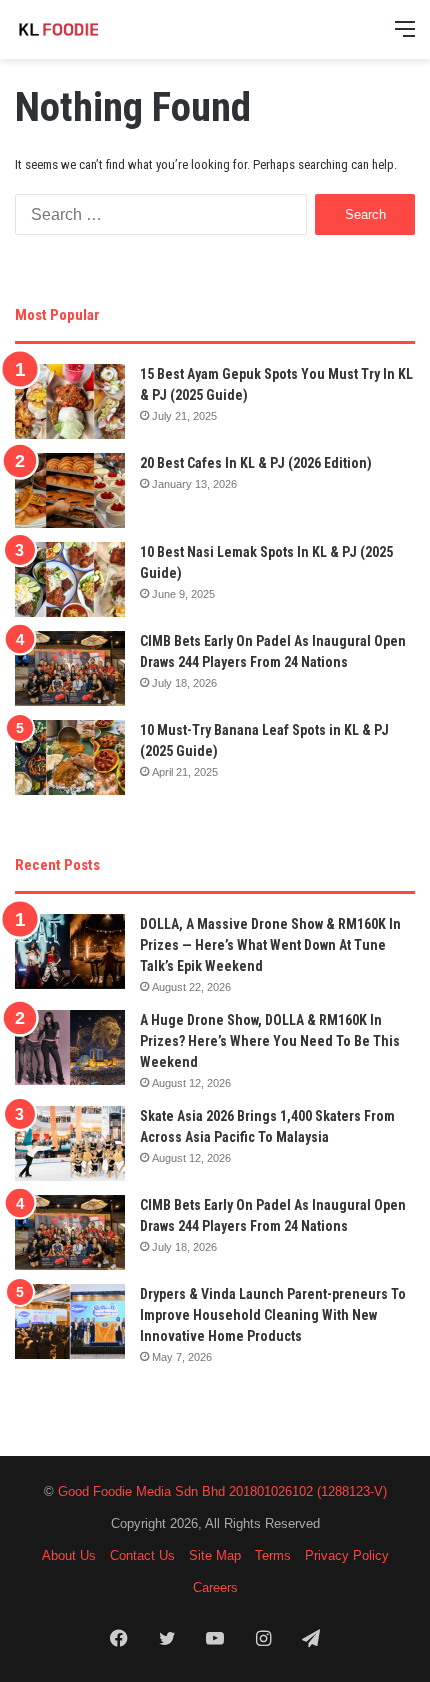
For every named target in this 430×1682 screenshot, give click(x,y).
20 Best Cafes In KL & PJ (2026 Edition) (256, 463)
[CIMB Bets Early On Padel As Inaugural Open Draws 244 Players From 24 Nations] (70, 668)
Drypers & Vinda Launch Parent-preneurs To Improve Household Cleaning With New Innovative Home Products (273, 1315)
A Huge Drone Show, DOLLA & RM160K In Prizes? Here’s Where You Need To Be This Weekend (270, 1041)
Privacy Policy (347, 1555)
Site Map (215, 1555)
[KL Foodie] (95, 29)
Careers (215, 1587)
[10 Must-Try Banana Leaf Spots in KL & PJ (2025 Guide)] (70, 757)
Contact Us (142, 1555)
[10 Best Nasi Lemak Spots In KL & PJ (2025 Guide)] (70, 579)
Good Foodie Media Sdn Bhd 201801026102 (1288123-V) (222, 1491)
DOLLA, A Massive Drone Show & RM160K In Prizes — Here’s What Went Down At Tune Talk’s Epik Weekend (270, 945)
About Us (69, 1555)
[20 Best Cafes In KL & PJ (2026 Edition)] (70, 490)
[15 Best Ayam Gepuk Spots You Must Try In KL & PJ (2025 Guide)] (70, 401)
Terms (273, 1555)
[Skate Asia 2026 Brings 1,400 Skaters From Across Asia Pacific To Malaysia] (70, 1143)
